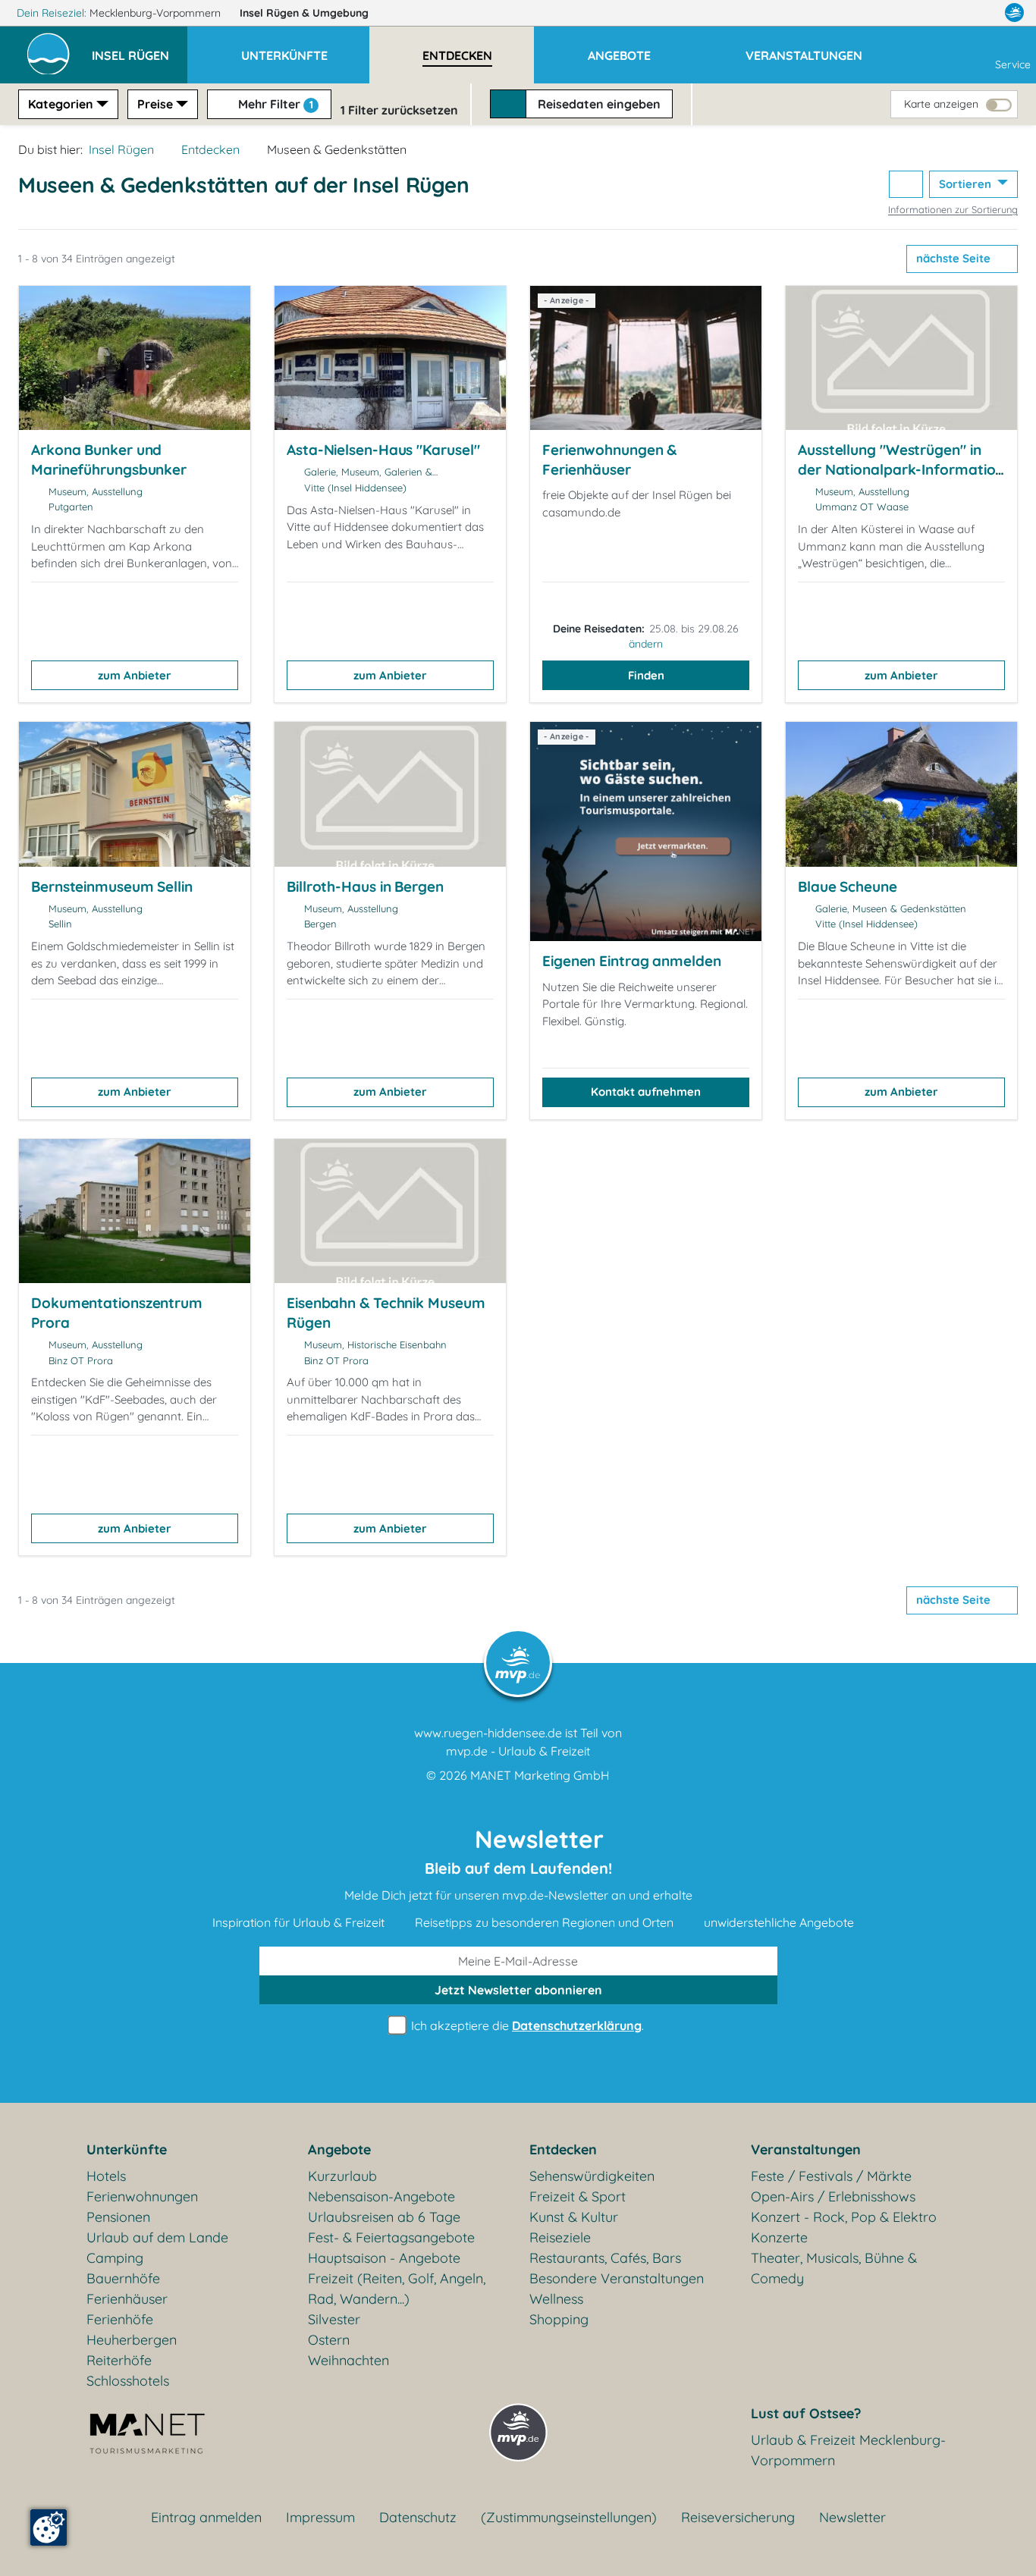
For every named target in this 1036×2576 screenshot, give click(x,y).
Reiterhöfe (119, 2360)
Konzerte (779, 2237)
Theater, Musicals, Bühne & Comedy (834, 2268)
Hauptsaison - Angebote (384, 2258)
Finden (646, 675)
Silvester (334, 2319)
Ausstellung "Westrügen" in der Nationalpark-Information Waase (901, 469)
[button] (140, 49)
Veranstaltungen (806, 2149)
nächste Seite (955, 258)
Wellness (556, 2299)
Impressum (320, 2517)
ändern (646, 644)
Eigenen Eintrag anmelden (632, 961)
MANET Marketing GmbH (540, 1775)
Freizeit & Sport (578, 2196)
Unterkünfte (127, 2149)
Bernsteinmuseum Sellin (112, 886)
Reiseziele (560, 2237)
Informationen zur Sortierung (953, 209)
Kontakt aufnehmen (646, 1092)
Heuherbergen (132, 2340)
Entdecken (210, 149)
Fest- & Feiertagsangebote (391, 2237)
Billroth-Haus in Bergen (365, 886)
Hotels (106, 2176)
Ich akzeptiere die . (526, 2025)
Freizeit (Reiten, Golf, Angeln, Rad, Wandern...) (397, 2289)
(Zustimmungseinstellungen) (569, 2517)
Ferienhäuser (127, 2299)
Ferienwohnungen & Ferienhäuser (609, 460)
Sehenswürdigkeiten (592, 2176)
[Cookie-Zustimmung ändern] (49, 2527)
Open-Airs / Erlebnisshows (833, 2196)
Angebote (339, 2149)
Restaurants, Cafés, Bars (605, 2258)
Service (1013, 64)
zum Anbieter (135, 675)
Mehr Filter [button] (274, 104)
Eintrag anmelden (206, 2517)
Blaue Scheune (848, 886)
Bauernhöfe (123, 2278)
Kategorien (61, 104)
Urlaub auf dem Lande (157, 2237)
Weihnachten (348, 2360)
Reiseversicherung (738, 2517)
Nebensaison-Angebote (381, 2196)
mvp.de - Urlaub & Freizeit (518, 1751)
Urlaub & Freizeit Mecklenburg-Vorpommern (848, 2450)
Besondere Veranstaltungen (617, 2278)
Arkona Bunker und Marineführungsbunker (109, 460)
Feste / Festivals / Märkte (831, 2176)
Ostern (329, 2340)
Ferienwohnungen (142, 2196)
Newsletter (852, 2517)
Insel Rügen (304, 13)
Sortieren (967, 184)
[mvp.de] (1014, 13)
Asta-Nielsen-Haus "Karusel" (383, 450)
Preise (155, 104)
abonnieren (518, 1990)
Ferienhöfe (120, 2319)
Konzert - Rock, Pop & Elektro (844, 2217)
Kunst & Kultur (574, 2217)
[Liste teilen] (906, 185)
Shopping (559, 2319)
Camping (115, 2258)
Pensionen (118, 2217)
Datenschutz (418, 2517)
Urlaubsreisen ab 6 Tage (384, 2217)
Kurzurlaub (342, 2176)
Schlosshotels (128, 2381)
